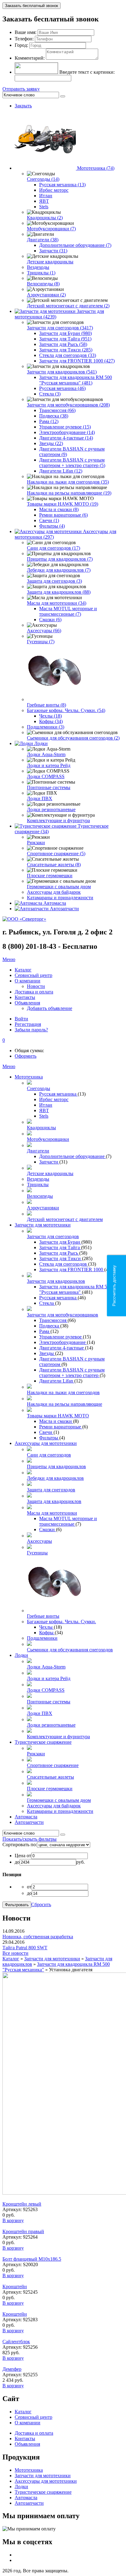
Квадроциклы (41, 1128)
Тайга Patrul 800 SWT (25, 1948)
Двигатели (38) (43, 240)
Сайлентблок (16, 2342)
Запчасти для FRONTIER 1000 (72, 1269)
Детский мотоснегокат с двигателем (65, 1219)
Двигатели (38, 1151)
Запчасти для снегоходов (53, 1236)
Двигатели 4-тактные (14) (66, 438)
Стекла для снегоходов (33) (68, 355)
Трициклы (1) (41, 273)
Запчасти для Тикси (61, 1258)
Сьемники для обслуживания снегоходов (70, 1650)
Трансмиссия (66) (57, 410)
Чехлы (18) (50, 716)
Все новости (15, 1953)
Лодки (41, 743)
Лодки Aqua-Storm (46, 754)
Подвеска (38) (54, 416)
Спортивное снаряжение (53, 1765)
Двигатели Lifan (57, 1381)
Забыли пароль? (31, 1030)
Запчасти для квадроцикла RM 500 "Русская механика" (76, 1289)
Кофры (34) (51, 721)
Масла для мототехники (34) (57, 603)
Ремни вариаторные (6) (63, 515)
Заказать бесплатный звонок (31, 6)
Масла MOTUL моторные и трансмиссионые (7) (68, 611)
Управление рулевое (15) (65, 427)
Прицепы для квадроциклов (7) (60, 559)
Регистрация (28, 1024)
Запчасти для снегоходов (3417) (60, 328)
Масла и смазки (56, 1421)
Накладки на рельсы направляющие (65, 1404)
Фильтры (49, 1438)
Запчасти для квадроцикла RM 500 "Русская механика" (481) (76, 380)
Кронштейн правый (23, 2231)
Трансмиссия (53, 1320)
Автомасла (55, 903)
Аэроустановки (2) (46, 295)
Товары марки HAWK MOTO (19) (63, 504)
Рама (45, 1331)
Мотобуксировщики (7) (51, 229)
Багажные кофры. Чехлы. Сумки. (61, 1622)
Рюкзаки (36, 843)
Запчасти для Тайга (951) (65, 339)
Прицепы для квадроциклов (56, 1466)
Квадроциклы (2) (45, 218)
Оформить (26, 1056)
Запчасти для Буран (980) (65, 333)
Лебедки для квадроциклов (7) (59, 570)
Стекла (47, 1303)
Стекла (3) (50, 394)
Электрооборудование (63, 1342)
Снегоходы (39, 1088)
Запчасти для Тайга (60, 1247)
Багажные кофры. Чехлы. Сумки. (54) (66, 710)
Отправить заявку (21, 89)
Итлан (46, 196)
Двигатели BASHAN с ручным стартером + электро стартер (72, 1373)
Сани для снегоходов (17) (54, 548)
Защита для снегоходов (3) (54, 581)
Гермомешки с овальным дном (59, 887)
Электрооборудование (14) (67, 432)
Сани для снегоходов (49, 1455)
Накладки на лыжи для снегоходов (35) (68, 482)
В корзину (13, 2220)
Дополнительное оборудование (72, 1156)
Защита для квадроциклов (54, 1501)
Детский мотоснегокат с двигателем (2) (68, 306)
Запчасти (49, 1162)
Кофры (47, 1633)
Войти (21, 1019)
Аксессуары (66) (44, 631)
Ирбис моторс (54, 190)
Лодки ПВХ (40, 798)
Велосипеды (40, 1196)
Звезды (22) (51, 443)
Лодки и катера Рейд (49, 765)
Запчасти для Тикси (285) (66, 350)
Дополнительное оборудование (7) (75, 245)
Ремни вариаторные (61, 1427)
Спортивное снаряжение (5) (56, 854)
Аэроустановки (43, 1208)
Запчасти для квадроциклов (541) (62, 372)
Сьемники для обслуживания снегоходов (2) (73, 738)
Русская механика (58, 1094)
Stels (44, 207)
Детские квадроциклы (50, 262)
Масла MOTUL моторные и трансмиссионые (68, 1521)
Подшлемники (42, 1638)
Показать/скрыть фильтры (30, 1839)
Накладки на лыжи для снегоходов (63, 1392)
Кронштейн (15, 2286)
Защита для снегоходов (51, 1490)
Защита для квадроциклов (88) (59, 592)
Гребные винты (43, 1616)
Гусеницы (37, 1553)
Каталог (11, 1959)
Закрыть (23, 106)
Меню (9, 959)
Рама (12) (49, 421)
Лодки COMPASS (46, 776)
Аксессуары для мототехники (46, 1443)
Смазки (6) (50, 620)
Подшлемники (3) (46, 727)
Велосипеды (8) (43, 284)
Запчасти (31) (53, 251)
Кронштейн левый (22, 2204)
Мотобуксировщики (48, 1139)
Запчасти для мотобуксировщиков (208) (68, 405)
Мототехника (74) (96, 168)
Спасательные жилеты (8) (54, 865)
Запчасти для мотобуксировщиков (63, 1315)
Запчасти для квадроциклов (56, 1281)
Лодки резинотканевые (51, 809)
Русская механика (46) (62, 388)
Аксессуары (39, 1541)
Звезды (47, 1353)
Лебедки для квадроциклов (55, 1478)
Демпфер (12, 2369)
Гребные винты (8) (46, 705)
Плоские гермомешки (50, 876)
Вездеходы (38, 267)
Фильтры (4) (52, 526)
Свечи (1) (49, 520)
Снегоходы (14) (43, 179)
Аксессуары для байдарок (54, 892)
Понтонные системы (49, 787)
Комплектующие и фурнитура (58, 820)
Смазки (48, 1529)
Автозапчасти (64, 909)
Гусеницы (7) (41, 642)
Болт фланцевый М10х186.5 (32, 2259)
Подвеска (50, 1326)
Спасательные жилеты (50, 1777)
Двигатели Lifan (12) (61, 471)
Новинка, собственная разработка (38, 1937)
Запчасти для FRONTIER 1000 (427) (77, 361)
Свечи (46, 1432)
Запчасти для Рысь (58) (63, 344)
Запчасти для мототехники (43, 1225)
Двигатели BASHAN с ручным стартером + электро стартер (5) (72, 463)
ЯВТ (44, 201)
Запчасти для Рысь (59, 1253)
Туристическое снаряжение (43, 1742)
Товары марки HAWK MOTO (58, 1416)
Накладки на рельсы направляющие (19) (69, 493)
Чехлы (46, 1627)
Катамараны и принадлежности (60, 898)
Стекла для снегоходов (64, 1264)
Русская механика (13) (62, 185)
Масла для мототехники (52, 1513)
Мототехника (29, 1077)
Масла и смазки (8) (59, 509)
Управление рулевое (61, 1337)
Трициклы (38, 1184)
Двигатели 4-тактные (62, 1348)
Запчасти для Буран (60, 1242)
